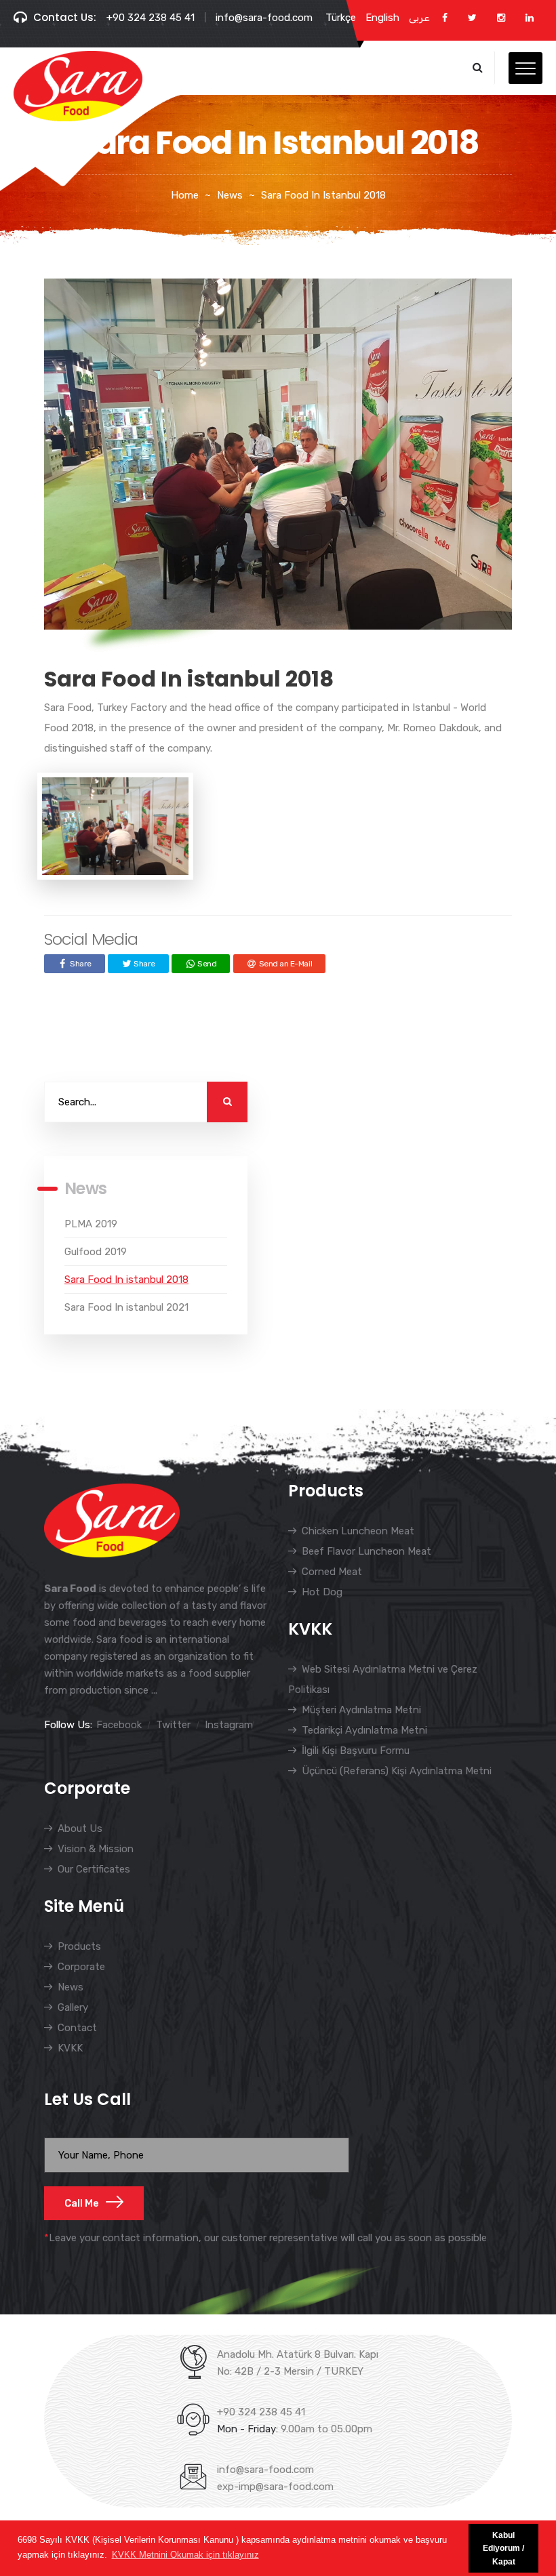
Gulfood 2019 (96, 1252)
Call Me (82, 2203)
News (71, 1987)
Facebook (119, 1725)
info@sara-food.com (264, 18)
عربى (419, 18)
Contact (77, 2028)
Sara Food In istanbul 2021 (126, 1307)
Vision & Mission (96, 1849)
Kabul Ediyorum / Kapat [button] (503, 2548)
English (382, 18)
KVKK (70, 2048)
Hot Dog (322, 1592)
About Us (80, 1828)
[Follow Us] (445, 18)
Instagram (229, 1725)
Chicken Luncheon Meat (358, 1531)
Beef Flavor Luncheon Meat (366, 1551)
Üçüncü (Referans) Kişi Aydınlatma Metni (397, 1771)
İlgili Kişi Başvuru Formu (356, 1751)
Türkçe (341, 18)
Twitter (173, 1725)
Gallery (73, 2007)
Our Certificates (94, 1869)
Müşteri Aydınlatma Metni (361, 1710)
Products (79, 1946)
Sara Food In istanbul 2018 (126, 1280)
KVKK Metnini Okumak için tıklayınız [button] (185, 2555)
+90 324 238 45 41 (151, 18)
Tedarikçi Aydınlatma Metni (364, 1730)
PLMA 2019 (91, 1224)
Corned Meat (332, 1572)
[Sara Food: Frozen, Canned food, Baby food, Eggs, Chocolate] (78, 86)
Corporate (81, 1967)
